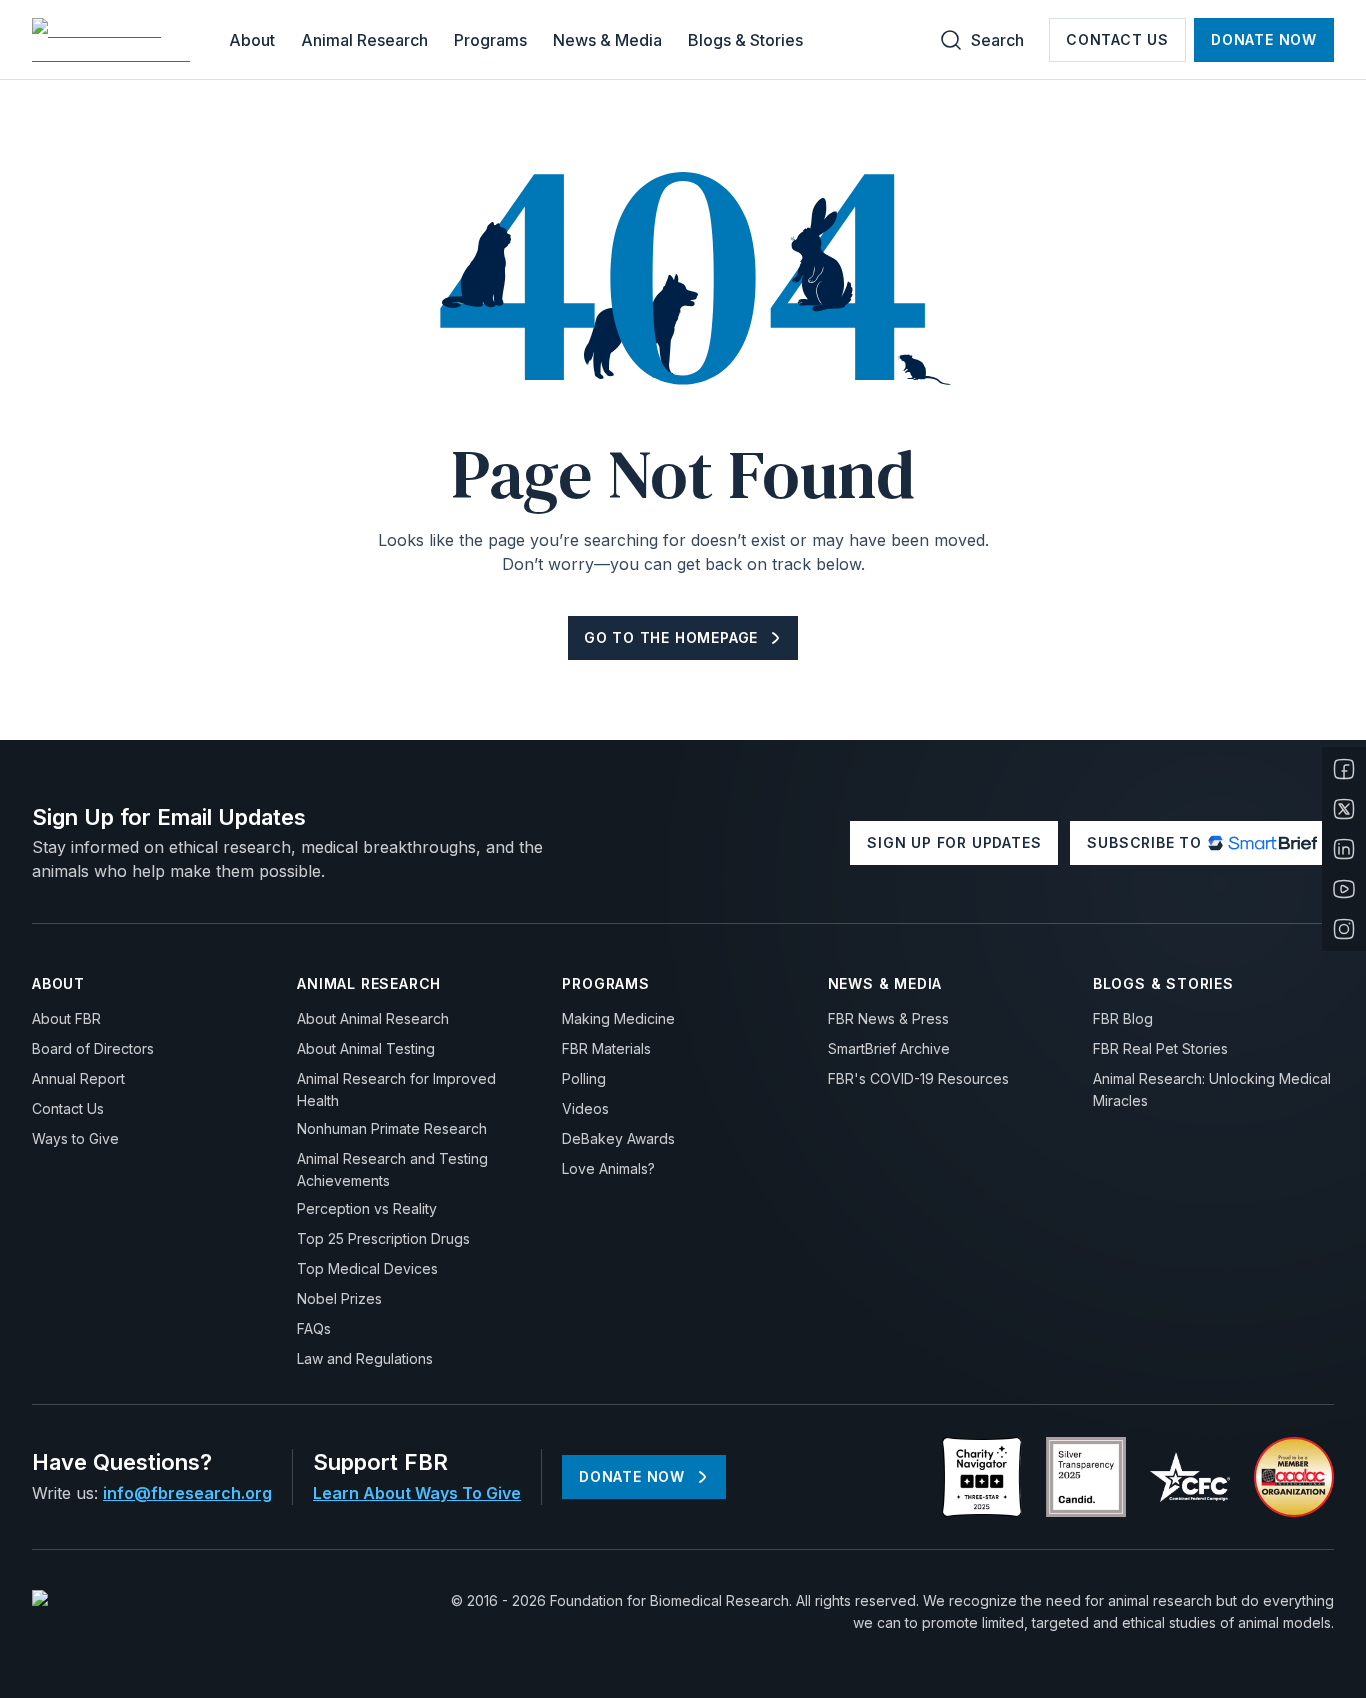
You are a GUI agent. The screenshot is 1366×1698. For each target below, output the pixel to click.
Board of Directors (93, 1048)
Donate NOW (1264, 39)
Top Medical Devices (367, 1268)
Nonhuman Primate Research (392, 1128)
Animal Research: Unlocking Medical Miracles (1212, 1089)
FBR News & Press (888, 1018)
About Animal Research (373, 1018)
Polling (584, 1078)
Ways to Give (75, 1138)
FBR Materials (606, 1048)
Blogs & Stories (745, 40)
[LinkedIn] (1344, 849)
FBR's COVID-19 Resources (918, 1078)
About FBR (66, 1018)
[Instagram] (1344, 929)
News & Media (607, 40)
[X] (1344, 809)
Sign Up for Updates (954, 842)
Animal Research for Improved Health (396, 1089)
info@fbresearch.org (187, 1493)
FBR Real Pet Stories (1160, 1048)
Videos (585, 1108)
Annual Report (78, 1078)
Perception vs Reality (367, 1208)
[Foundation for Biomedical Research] (114, 40)
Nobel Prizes (339, 1298)
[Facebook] (1344, 769)
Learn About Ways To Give (417, 1493)
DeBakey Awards (618, 1138)
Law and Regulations (365, 1358)
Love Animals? (608, 1168)
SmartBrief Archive (889, 1048)
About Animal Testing (366, 1048)
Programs (490, 40)
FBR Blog (1123, 1018)
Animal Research (364, 40)
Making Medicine (618, 1018)
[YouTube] (1344, 889)
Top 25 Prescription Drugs (383, 1238)
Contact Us (1117, 39)
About (252, 40)
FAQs (314, 1328)
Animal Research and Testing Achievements (392, 1169)
